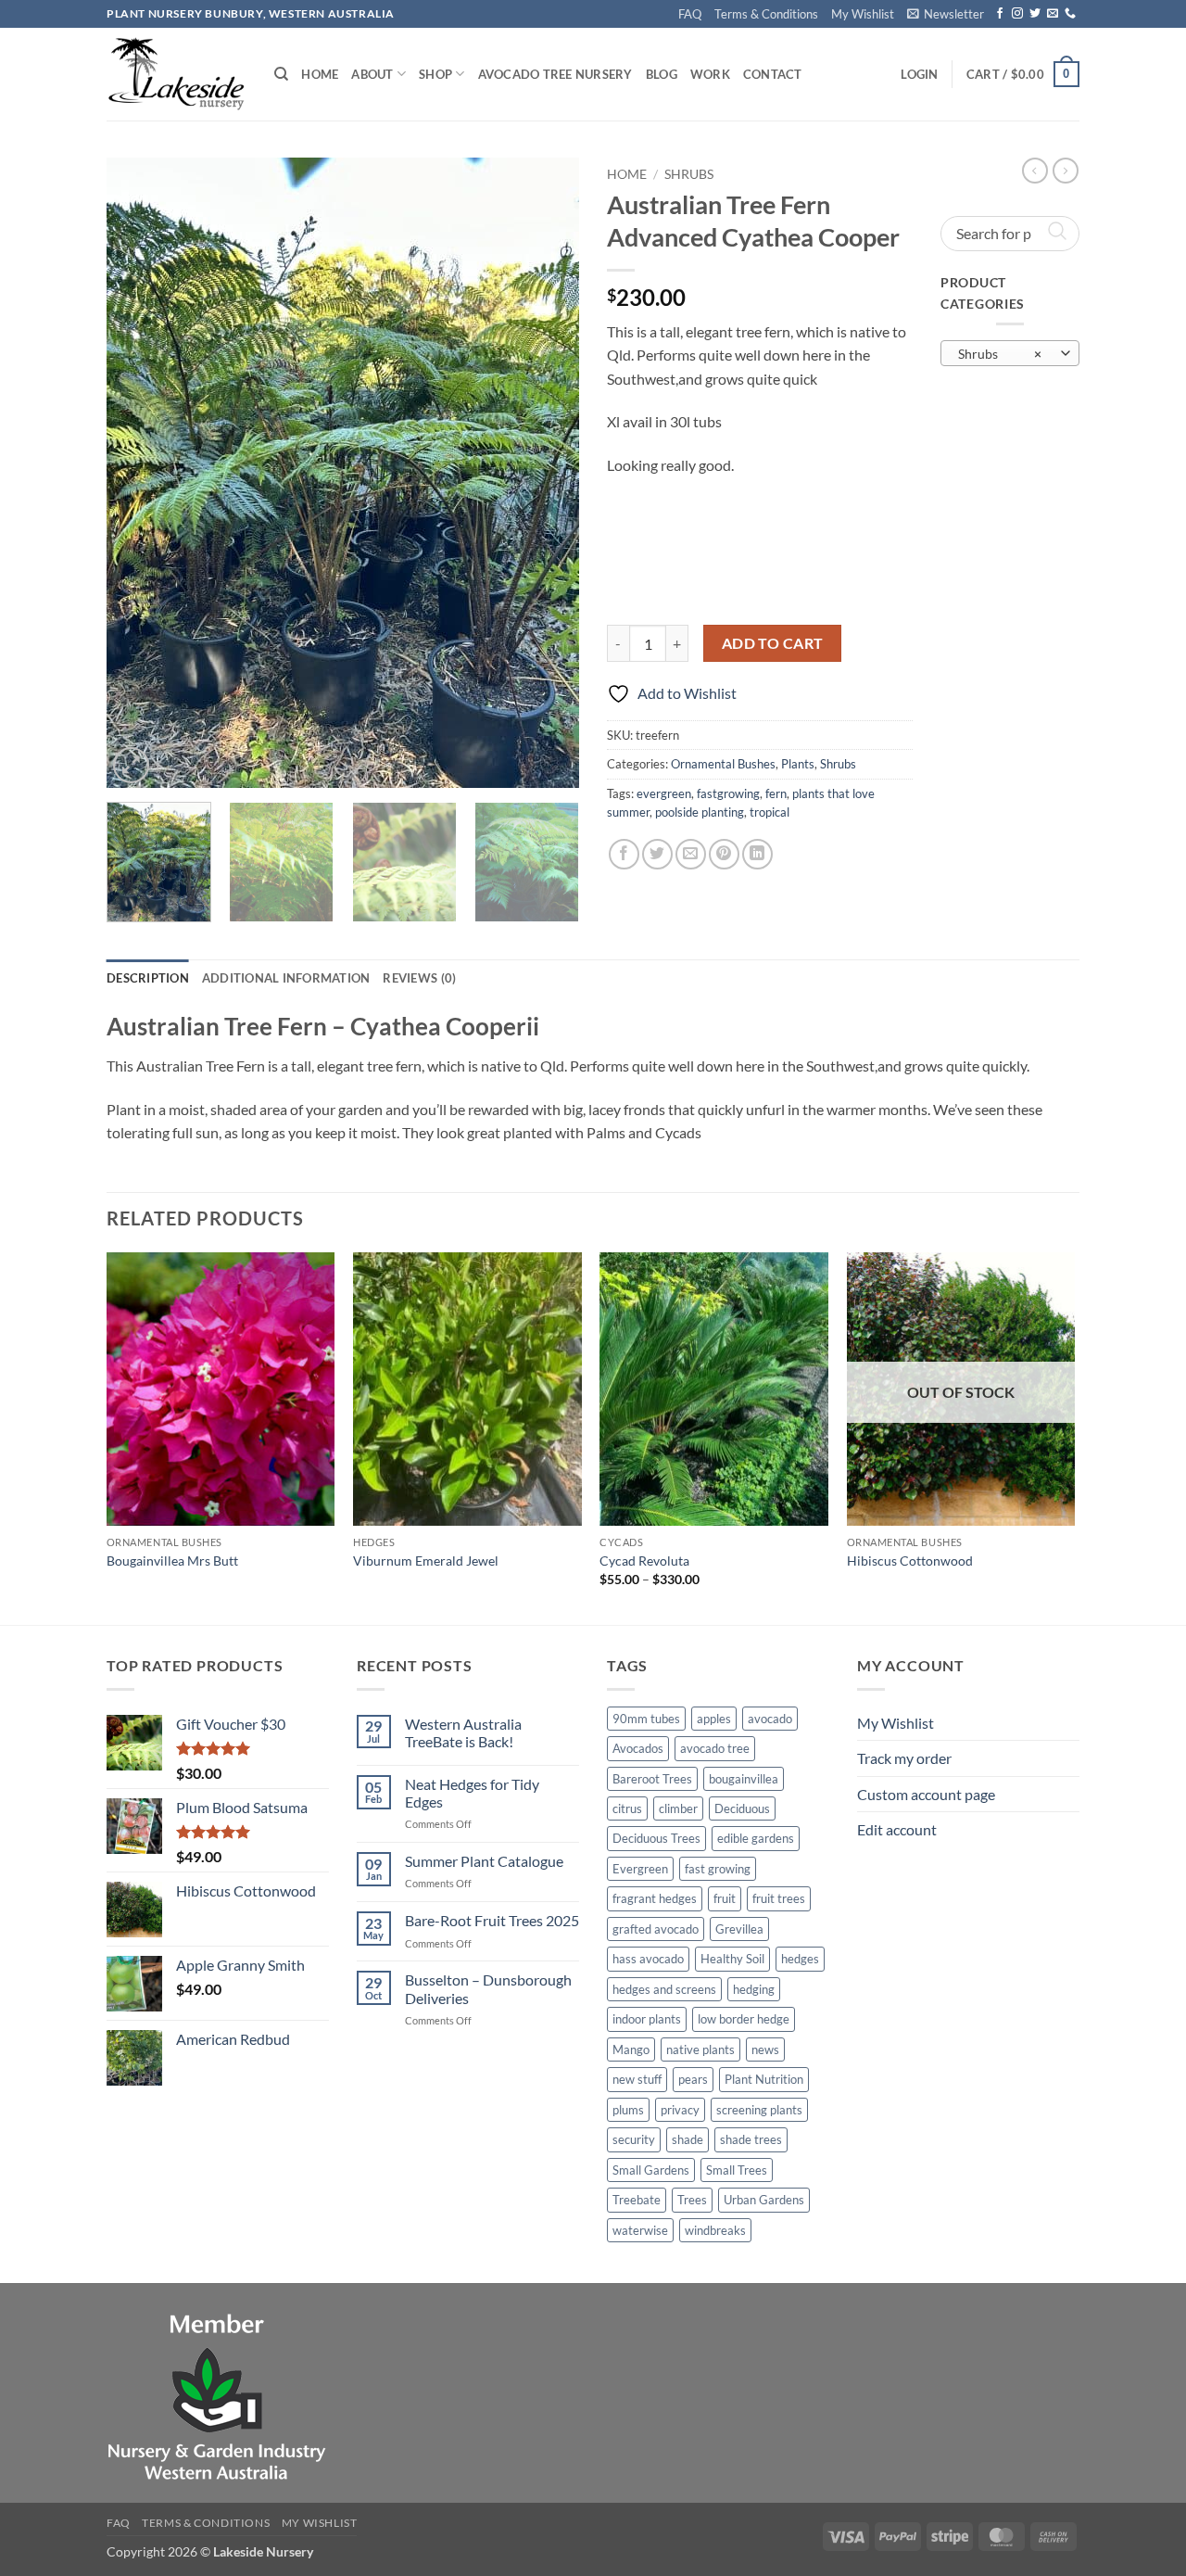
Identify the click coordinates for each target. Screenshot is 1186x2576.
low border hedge (744, 2019)
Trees (692, 2200)
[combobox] (1010, 353)
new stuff (637, 2079)
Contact (773, 74)
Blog (662, 74)
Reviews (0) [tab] (419, 978)
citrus (627, 1808)
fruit (725, 1898)
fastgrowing (728, 793)
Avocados (638, 1748)
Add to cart (773, 643)
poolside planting (700, 812)
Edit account (897, 1829)
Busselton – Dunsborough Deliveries (488, 1988)
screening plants (759, 2110)
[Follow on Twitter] (1035, 14)
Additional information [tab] (286, 978)
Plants (798, 764)
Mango (631, 2049)
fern (776, 793)
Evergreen (640, 1869)
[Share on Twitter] (657, 854)
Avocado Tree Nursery (555, 74)
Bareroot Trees (652, 1779)
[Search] (281, 74)
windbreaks (715, 2230)
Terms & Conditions (766, 14)
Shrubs (689, 174)
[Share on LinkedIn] (757, 854)
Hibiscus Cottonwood (910, 1561)
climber (678, 1808)
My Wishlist (863, 14)
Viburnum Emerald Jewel (426, 1561)
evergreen (664, 793)
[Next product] (1035, 171)
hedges (800, 1959)
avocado (770, 1719)
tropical (770, 812)
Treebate (637, 2200)
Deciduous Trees (656, 1838)
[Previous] (139, 473)
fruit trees (779, 1898)
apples (714, 1719)
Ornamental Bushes (723, 764)
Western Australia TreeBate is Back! (463, 1732)
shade (688, 2139)
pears (693, 2079)
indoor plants (647, 2019)
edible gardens (756, 1838)
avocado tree (715, 1748)
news (765, 2049)
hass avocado (648, 1959)
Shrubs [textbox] (1000, 354)
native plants (700, 2049)
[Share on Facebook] (624, 854)
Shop (435, 74)
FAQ (690, 14)
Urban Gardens (764, 2200)
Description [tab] (148, 978)
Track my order (904, 1758)
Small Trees (737, 2170)
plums (628, 2110)
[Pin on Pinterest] (724, 854)
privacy (680, 2110)
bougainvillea (744, 1779)
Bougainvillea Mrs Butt (172, 1561)
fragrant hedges (655, 1898)
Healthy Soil (732, 1959)
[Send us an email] (1053, 14)
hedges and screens (664, 1989)
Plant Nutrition (764, 2079)
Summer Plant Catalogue (484, 1861)
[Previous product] (1066, 171)
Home (320, 74)
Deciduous (742, 1808)
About (372, 74)
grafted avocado (656, 1929)
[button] (946, 14)
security (634, 2139)
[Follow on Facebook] (1000, 14)
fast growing (718, 1869)
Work (710, 74)
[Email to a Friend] (691, 854)
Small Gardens (651, 2170)
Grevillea (739, 1929)
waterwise (640, 2230)
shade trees (751, 2139)
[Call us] (1070, 14)
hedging (754, 1989)
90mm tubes (646, 1719)
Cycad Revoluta (644, 1561)
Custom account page (926, 1794)
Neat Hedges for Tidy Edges (472, 1793)
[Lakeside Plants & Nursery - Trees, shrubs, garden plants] (177, 74)
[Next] (547, 473)
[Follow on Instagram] (1017, 14)
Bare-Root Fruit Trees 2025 (492, 1920)
